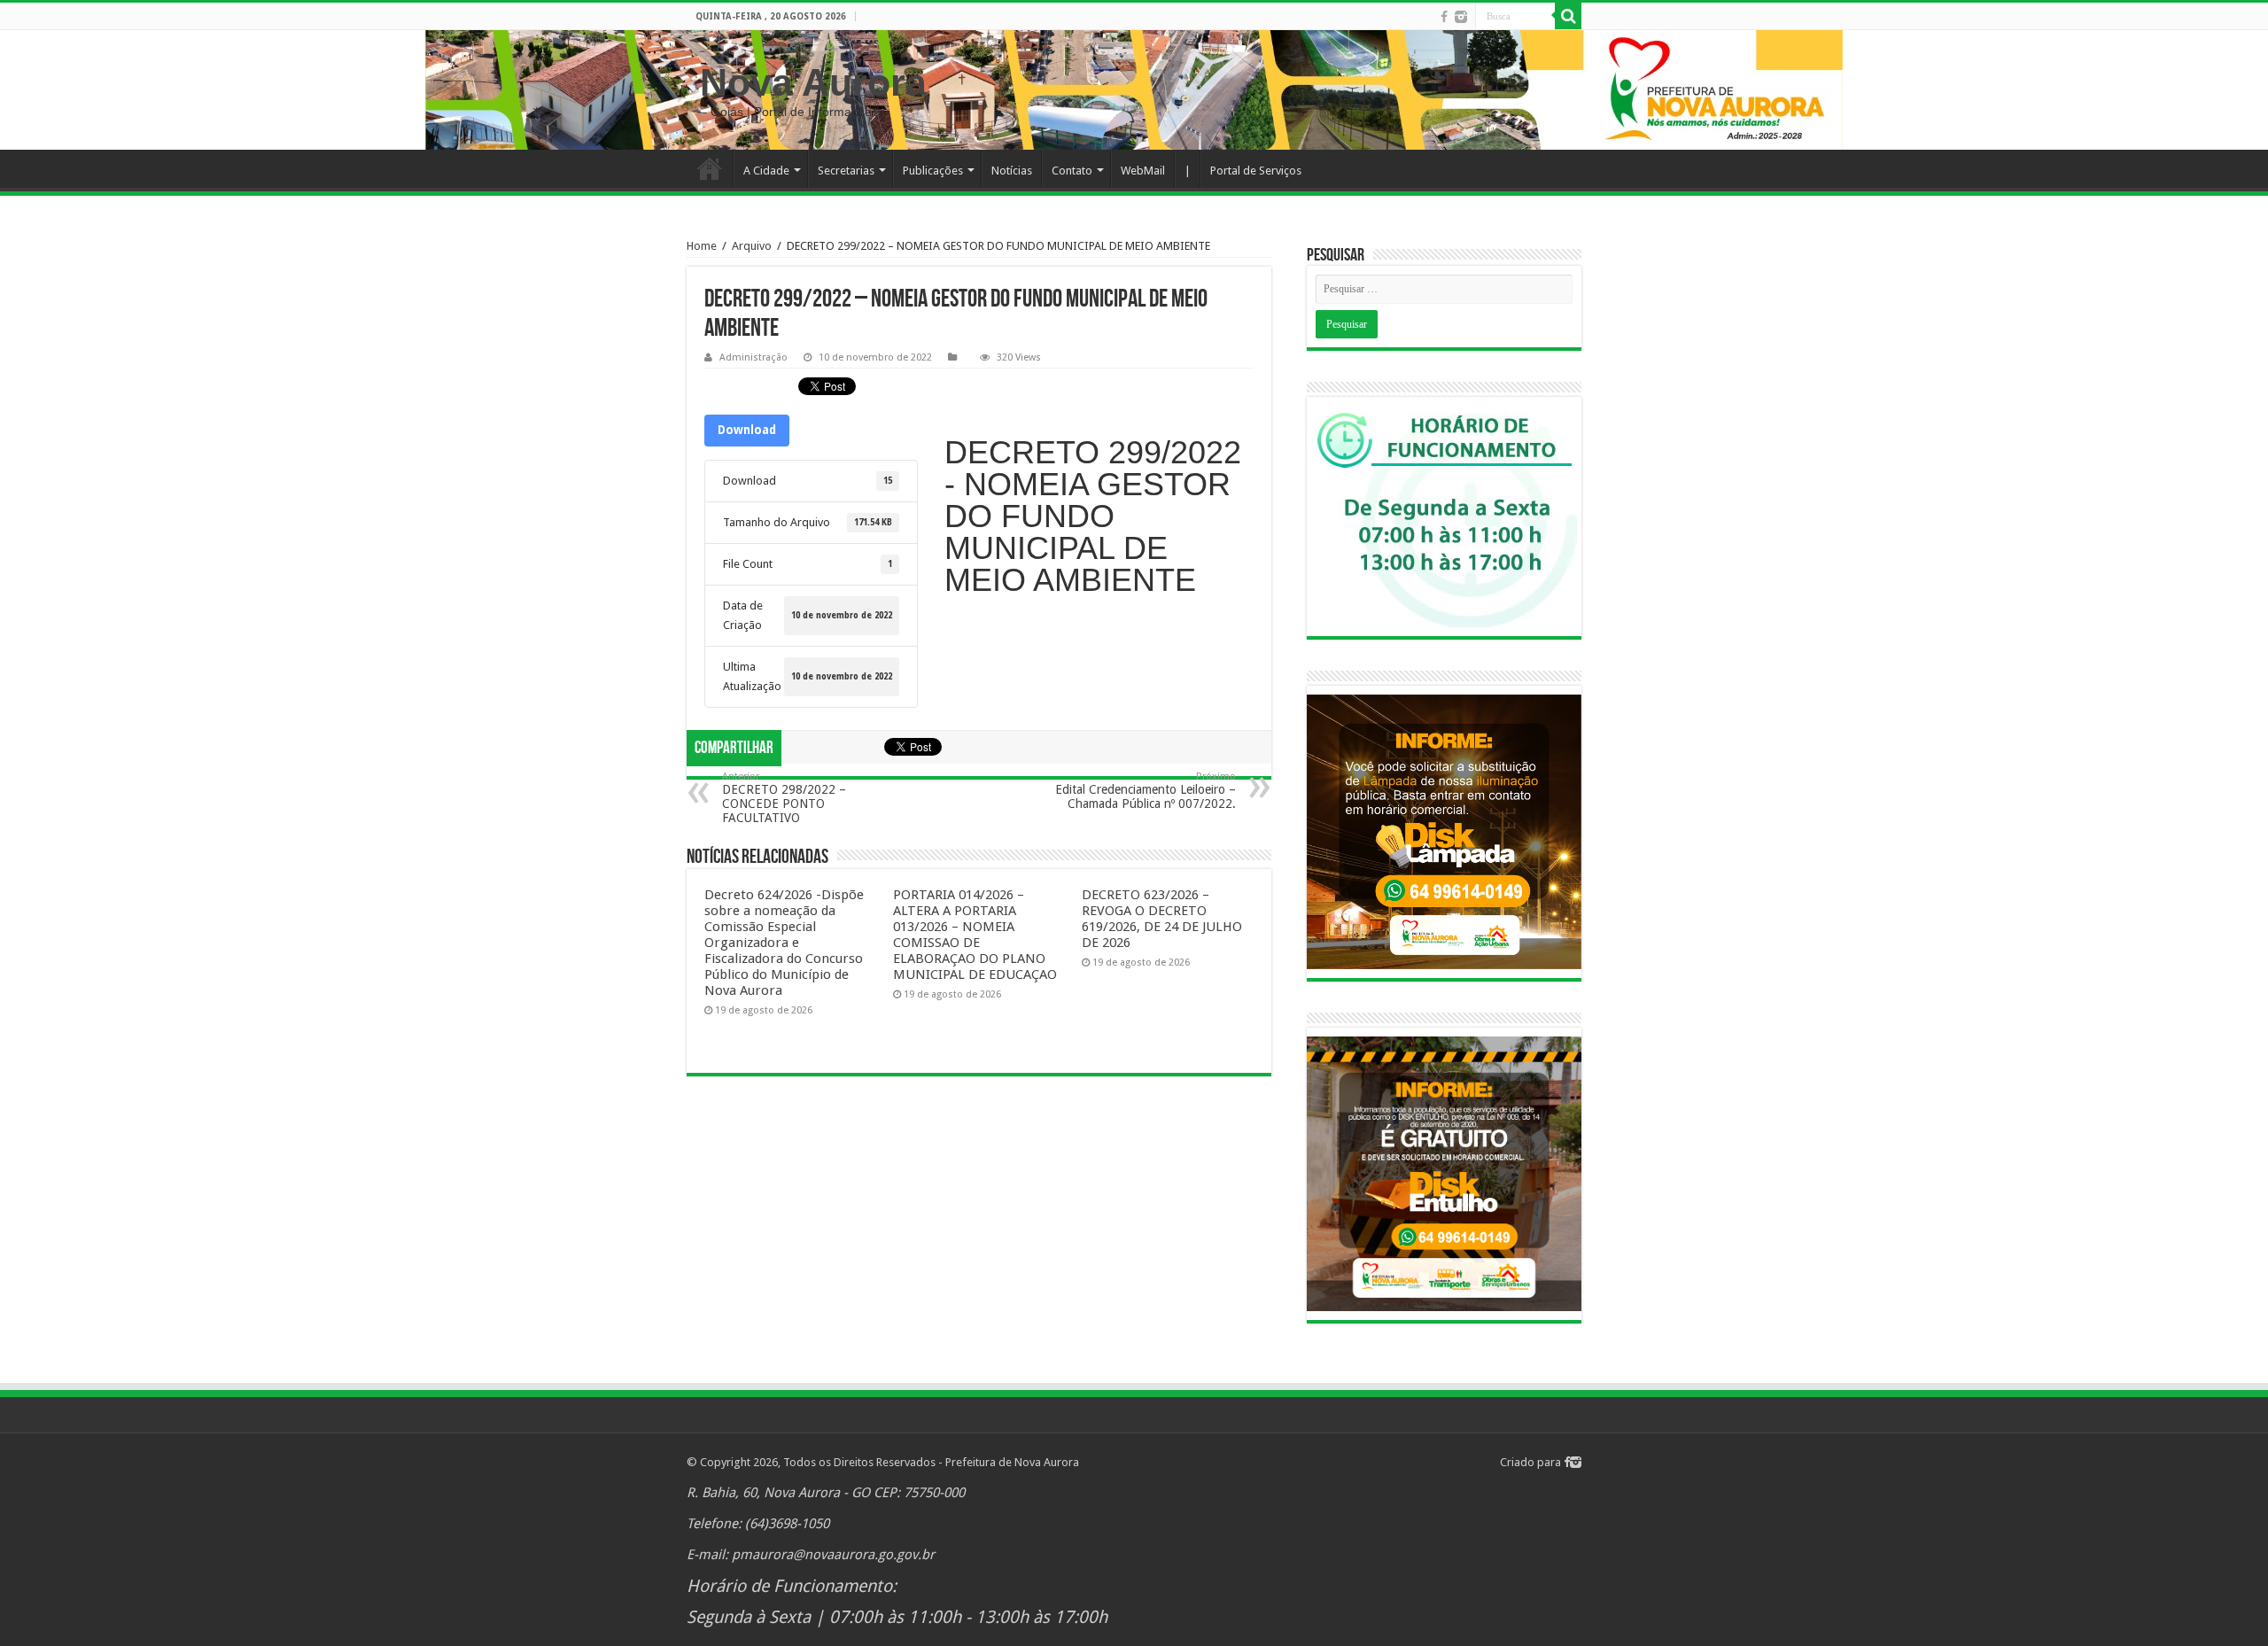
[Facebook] (1444, 17)
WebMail (1143, 171)
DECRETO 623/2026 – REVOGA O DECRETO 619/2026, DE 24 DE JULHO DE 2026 (1162, 919)
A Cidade (766, 171)
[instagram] (1461, 17)
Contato (1072, 171)
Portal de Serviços (1256, 171)
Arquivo (752, 246)
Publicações (933, 171)
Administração (753, 357)
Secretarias (846, 171)
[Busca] (1568, 16)
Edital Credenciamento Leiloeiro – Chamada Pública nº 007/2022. (1146, 791)
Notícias (1012, 171)
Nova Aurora (813, 82)
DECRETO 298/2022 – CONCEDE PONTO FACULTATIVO (784, 798)
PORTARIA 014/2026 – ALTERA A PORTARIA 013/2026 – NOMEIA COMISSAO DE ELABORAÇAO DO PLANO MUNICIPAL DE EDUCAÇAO (975, 935)
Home (710, 168)
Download (747, 430)
